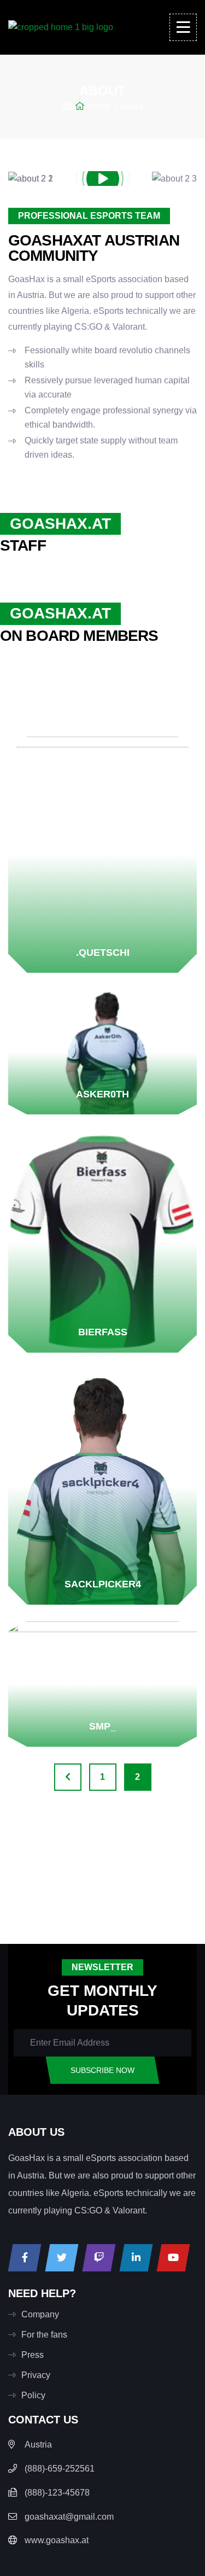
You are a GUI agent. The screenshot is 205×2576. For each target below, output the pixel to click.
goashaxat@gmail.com (69, 2517)
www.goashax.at (57, 2540)
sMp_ (102, 1726)
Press (33, 2355)
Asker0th (102, 1094)
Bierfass (103, 1332)
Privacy (36, 2375)
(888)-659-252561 (60, 2469)
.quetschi (103, 953)
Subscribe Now (102, 2070)
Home (99, 106)
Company (40, 2314)
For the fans (44, 2335)
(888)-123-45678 (57, 2493)
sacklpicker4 (103, 1584)
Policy (33, 2395)
